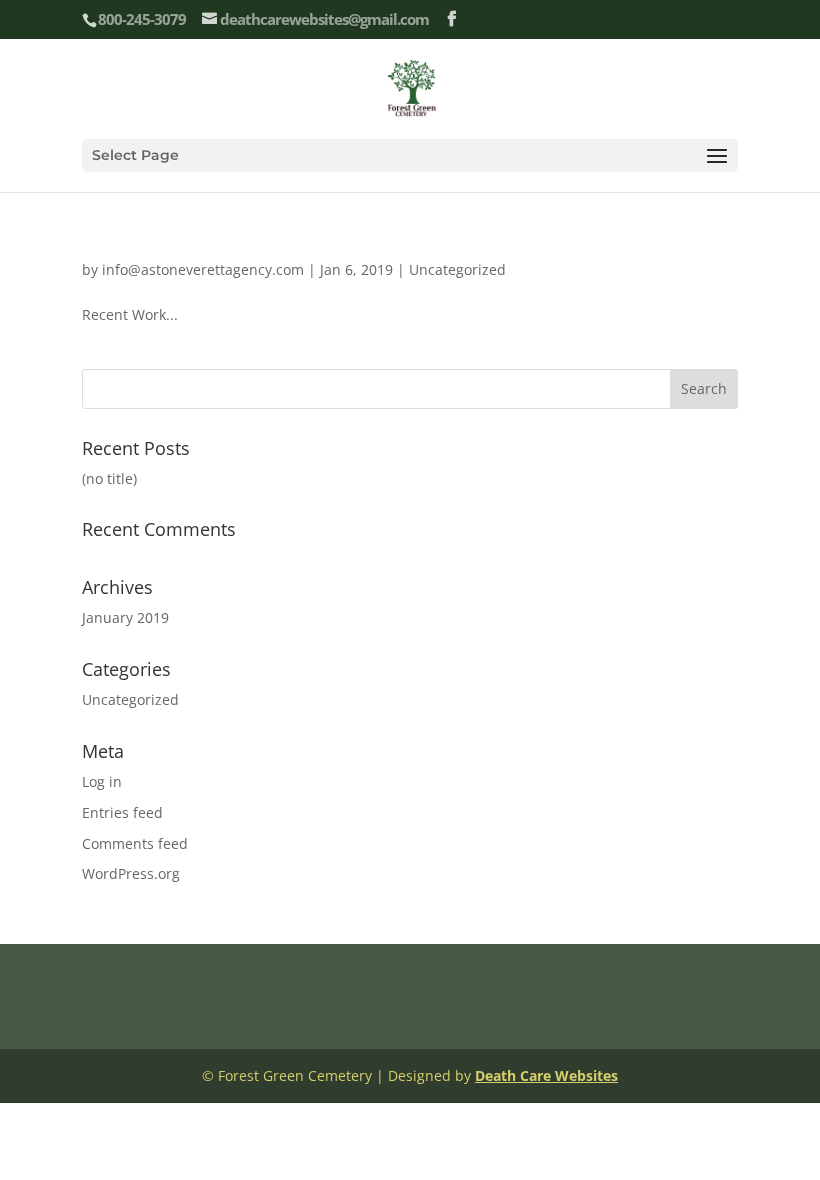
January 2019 (125, 617)
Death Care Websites (546, 1075)
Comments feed (135, 843)
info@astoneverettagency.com (203, 269)
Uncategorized (457, 269)
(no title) (109, 478)
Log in (102, 781)
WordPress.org (131, 873)
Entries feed (122, 812)
